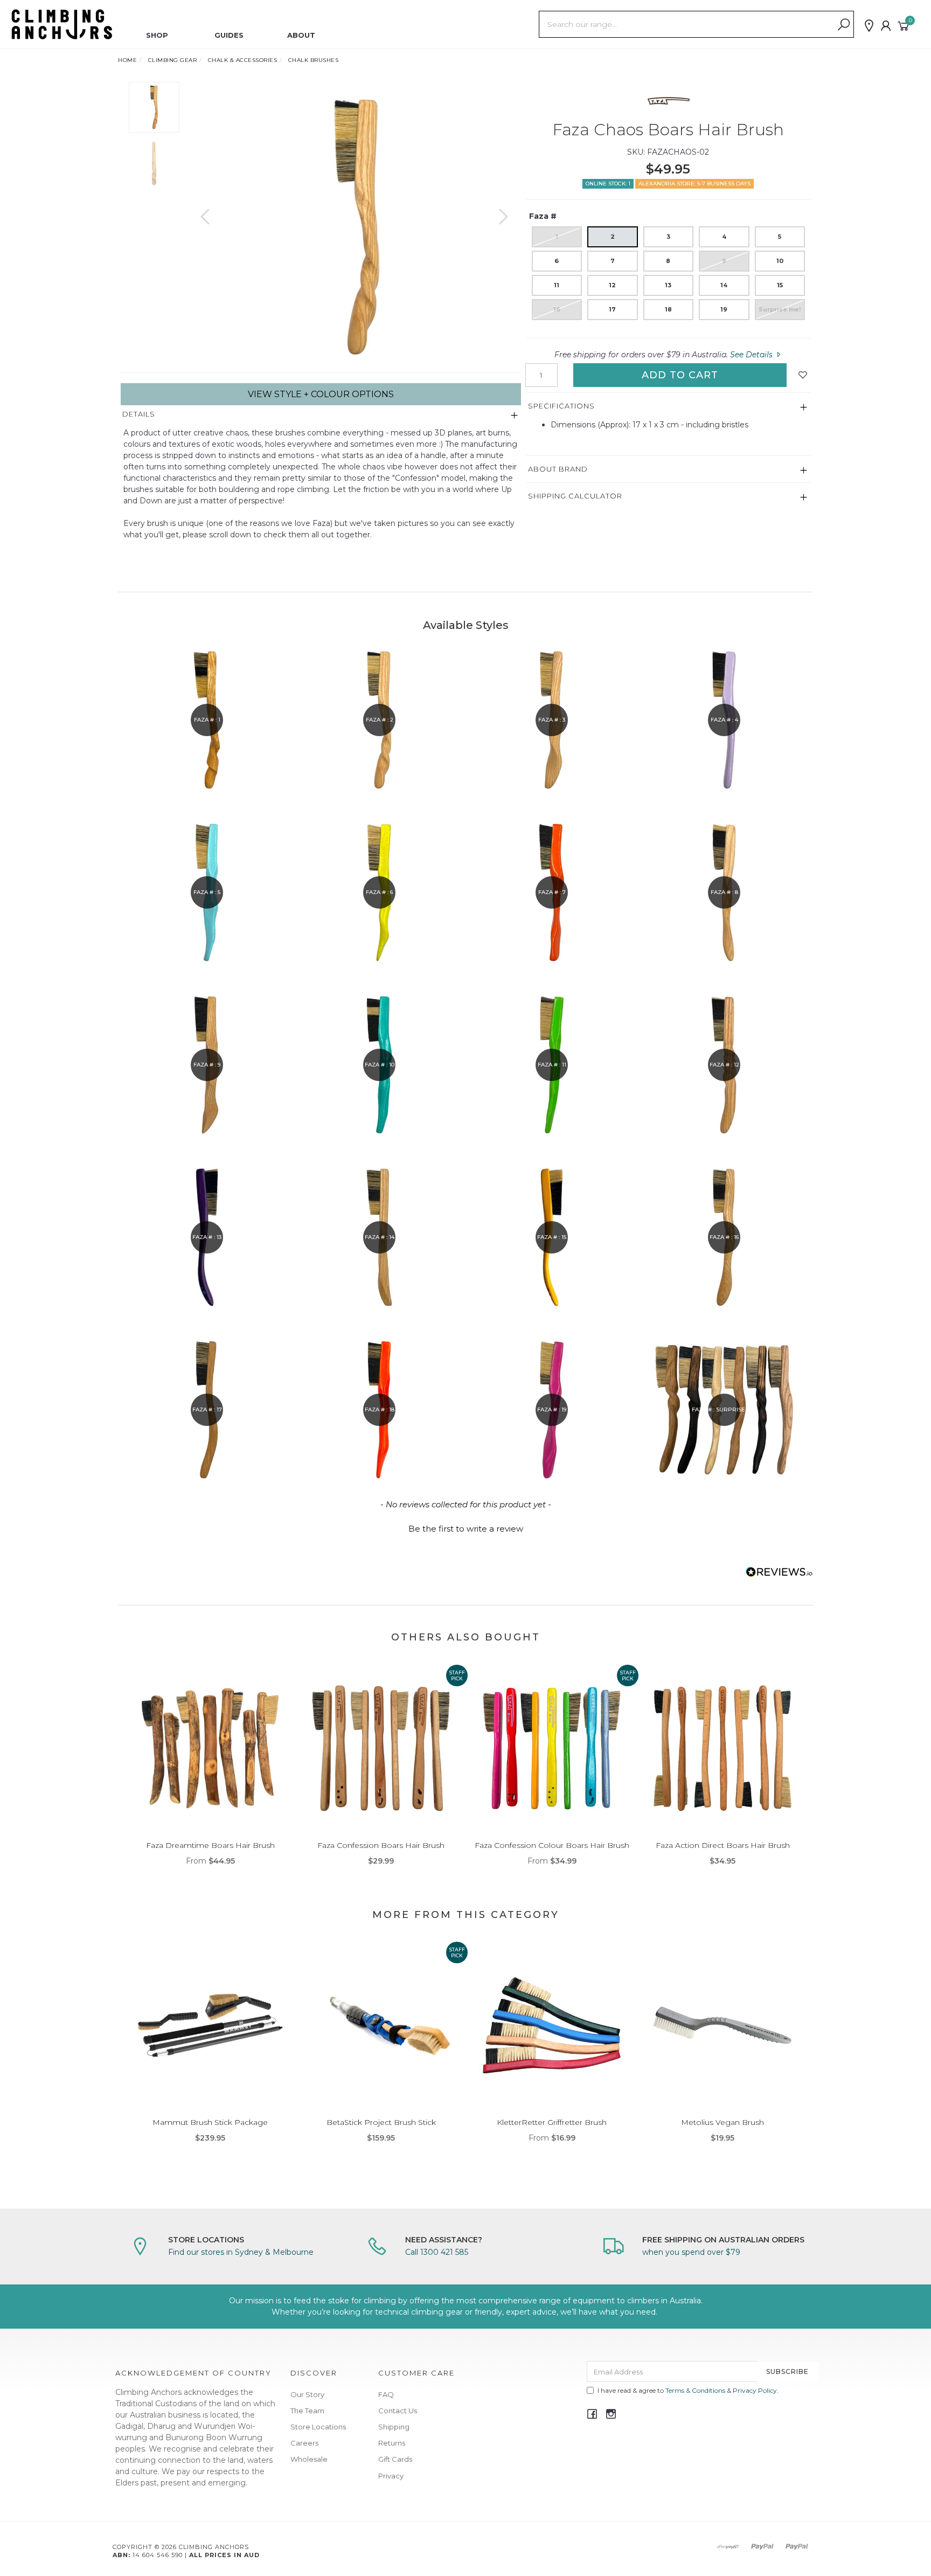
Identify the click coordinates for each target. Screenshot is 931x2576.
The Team (307, 2411)
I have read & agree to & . (688, 2390)
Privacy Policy (755, 2390)
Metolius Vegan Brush (722, 2122)
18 (668, 309)
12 (612, 285)
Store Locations (318, 2427)
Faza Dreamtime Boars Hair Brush (210, 1845)
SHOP (157, 35)
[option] (354, 227)
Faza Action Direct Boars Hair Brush (723, 1845)
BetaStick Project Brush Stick (381, 2122)
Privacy (391, 2476)
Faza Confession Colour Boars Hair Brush (552, 1845)
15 (780, 285)
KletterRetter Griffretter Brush (552, 2122)
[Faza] (668, 101)
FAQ (386, 2394)
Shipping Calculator (575, 496)
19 (724, 309)
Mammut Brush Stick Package (210, 2122)
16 (557, 309)
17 (612, 309)
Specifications (561, 406)
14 (724, 285)
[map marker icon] (869, 26)
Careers (304, 2443)
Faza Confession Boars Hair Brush (381, 1845)
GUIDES (229, 35)
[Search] (844, 25)
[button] (465, 1527)
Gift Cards (395, 2459)
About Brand (558, 469)
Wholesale (309, 2459)
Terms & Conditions (695, 2390)
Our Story (307, 2394)
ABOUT (301, 35)
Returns (392, 2443)
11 (557, 285)
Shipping (394, 2427)
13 (668, 285)
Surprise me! (780, 309)
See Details (752, 355)
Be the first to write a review (466, 1529)
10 (780, 261)
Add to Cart (680, 375)
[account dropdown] (886, 26)
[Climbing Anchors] (62, 24)
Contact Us (398, 2411)
